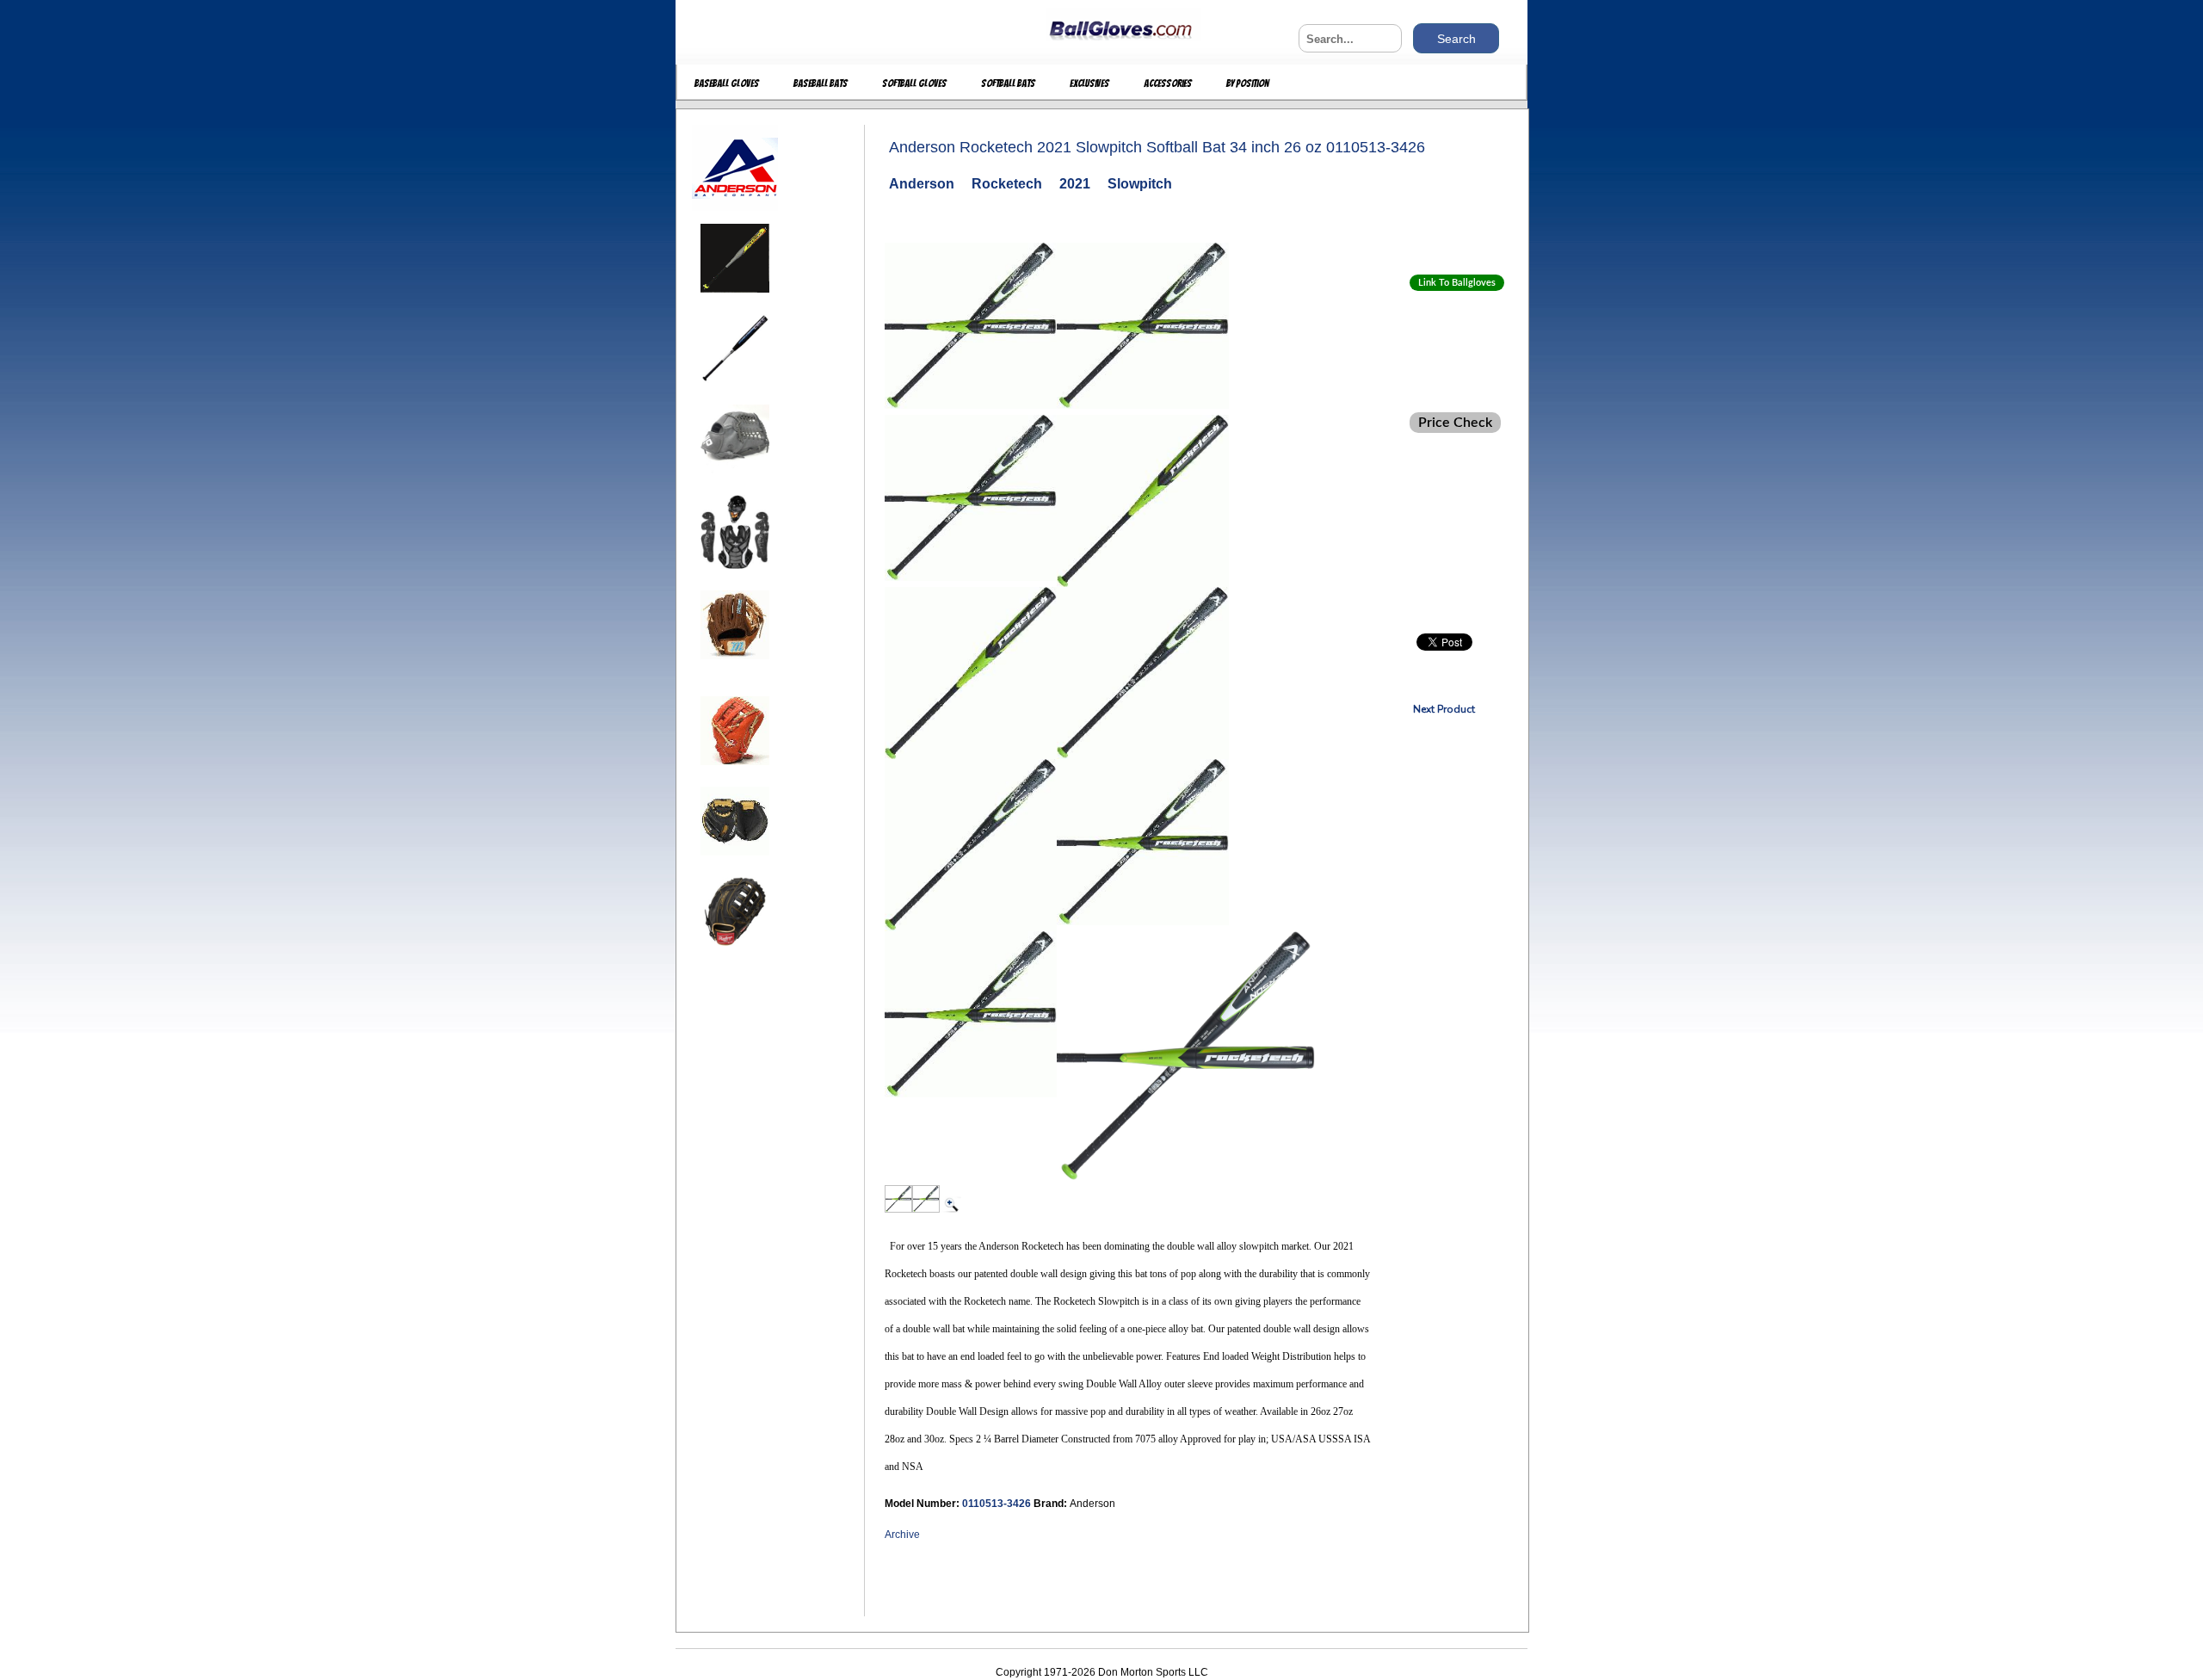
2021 (1075, 184)
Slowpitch (1140, 184)
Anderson (922, 184)
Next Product (1444, 709)
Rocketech (1007, 184)
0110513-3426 (998, 1504)
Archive (902, 1535)
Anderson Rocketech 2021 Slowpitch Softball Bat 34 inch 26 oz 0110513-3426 (1157, 147)
